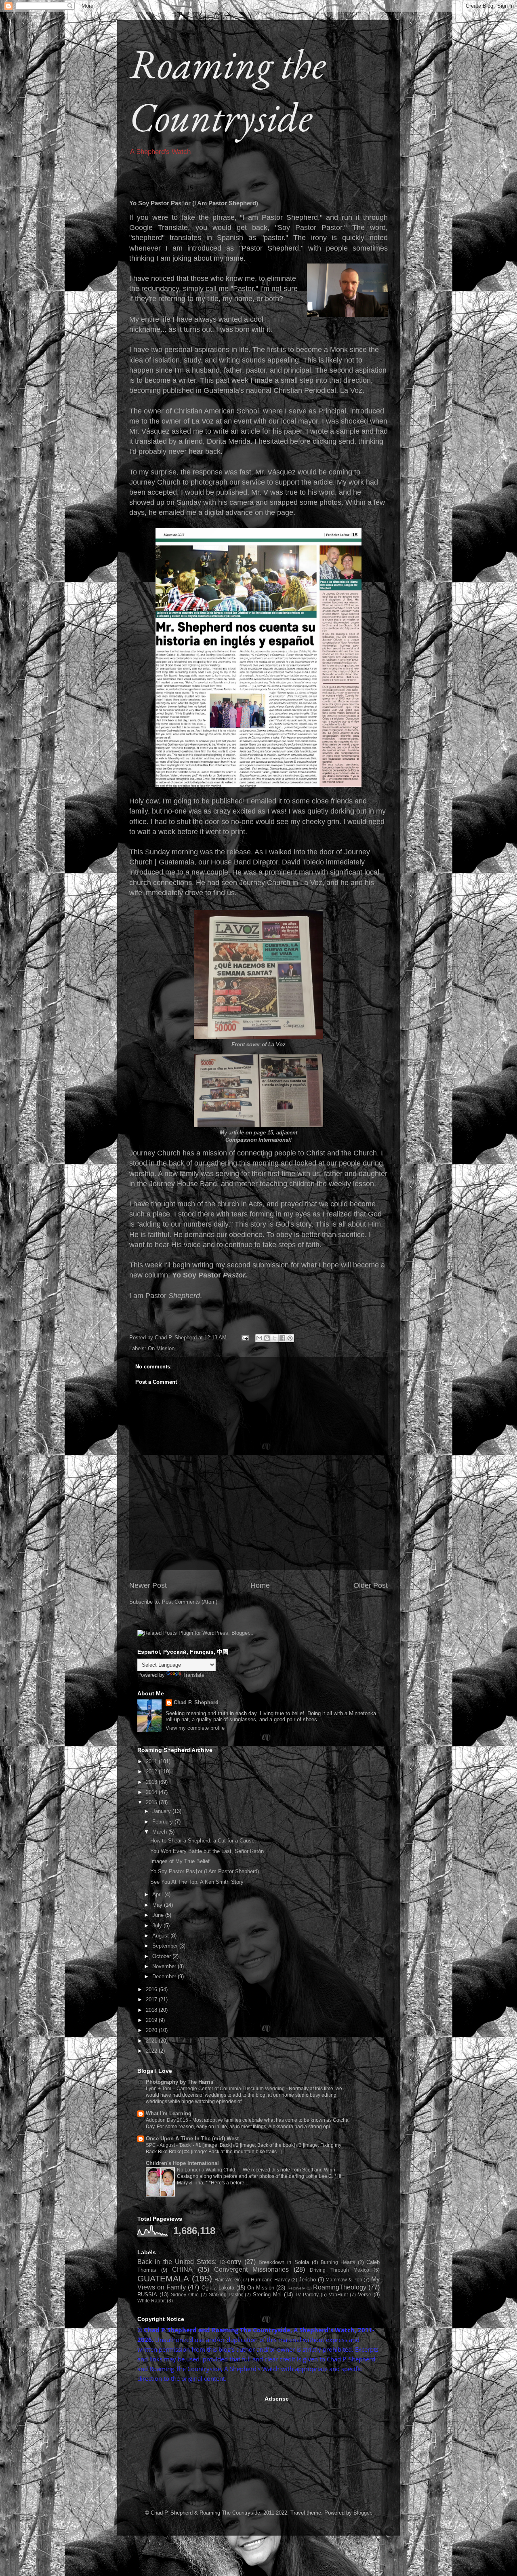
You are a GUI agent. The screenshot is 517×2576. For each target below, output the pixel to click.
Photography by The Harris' (180, 2082)
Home (260, 1585)
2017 (152, 1999)
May (158, 1905)
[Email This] (259, 1338)
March (160, 1832)
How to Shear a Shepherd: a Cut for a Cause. (203, 1841)
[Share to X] (275, 1338)
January (162, 1811)
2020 (152, 2030)
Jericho (307, 2280)
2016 (152, 1989)
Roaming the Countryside (227, 90)
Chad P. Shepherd (196, 1702)
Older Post (371, 1585)
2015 (152, 1802)
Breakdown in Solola (284, 2262)
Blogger (362, 2513)
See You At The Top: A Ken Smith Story (197, 1882)
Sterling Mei (267, 2295)
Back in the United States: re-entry (189, 2262)
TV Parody (307, 2295)
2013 (152, 1782)
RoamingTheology (340, 2287)
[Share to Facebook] (282, 1338)
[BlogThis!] (267, 1338)
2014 (152, 1792)
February (163, 1822)
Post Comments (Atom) (190, 1602)
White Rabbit (151, 2301)
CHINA (182, 2269)
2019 (152, 2020)
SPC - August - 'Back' (169, 2145)
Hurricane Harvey (270, 2280)
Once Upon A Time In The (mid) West (192, 2139)
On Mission (161, 1348)
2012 (152, 1772)
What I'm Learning (169, 2113)
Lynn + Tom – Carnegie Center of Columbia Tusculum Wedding (216, 2089)
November (165, 1966)
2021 (152, 2041)
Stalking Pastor (226, 2295)
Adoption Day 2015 (168, 2120)
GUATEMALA (163, 2278)
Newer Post (148, 1585)
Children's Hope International (182, 2163)
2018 (152, 2010)
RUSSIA (147, 2295)
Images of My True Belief (180, 1861)
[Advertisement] (198, 2446)
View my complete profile (195, 1728)
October (162, 1956)
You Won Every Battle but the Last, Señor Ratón (207, 1851)
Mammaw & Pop (344, 2280)
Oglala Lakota (218, 2288)
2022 (152, 2051)
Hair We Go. (228, 2280)
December (165, 1976)
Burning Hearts (338, 2262)
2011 (152, 1761)
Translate (193, 1675)
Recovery (296, 2288)
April (158, 1894)
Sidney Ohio (185, 2295)
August (161, 1936)
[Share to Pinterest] (290, 1338)
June (159, 1915)
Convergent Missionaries (251, 2269)
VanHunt (338, 2295)
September (166, 1946)
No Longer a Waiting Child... (208, 2170)
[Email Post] (245, 1338)
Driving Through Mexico (339, 2270)
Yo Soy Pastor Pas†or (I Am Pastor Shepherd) (205, 1871)
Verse (365, 2295)
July (158, 1926)
